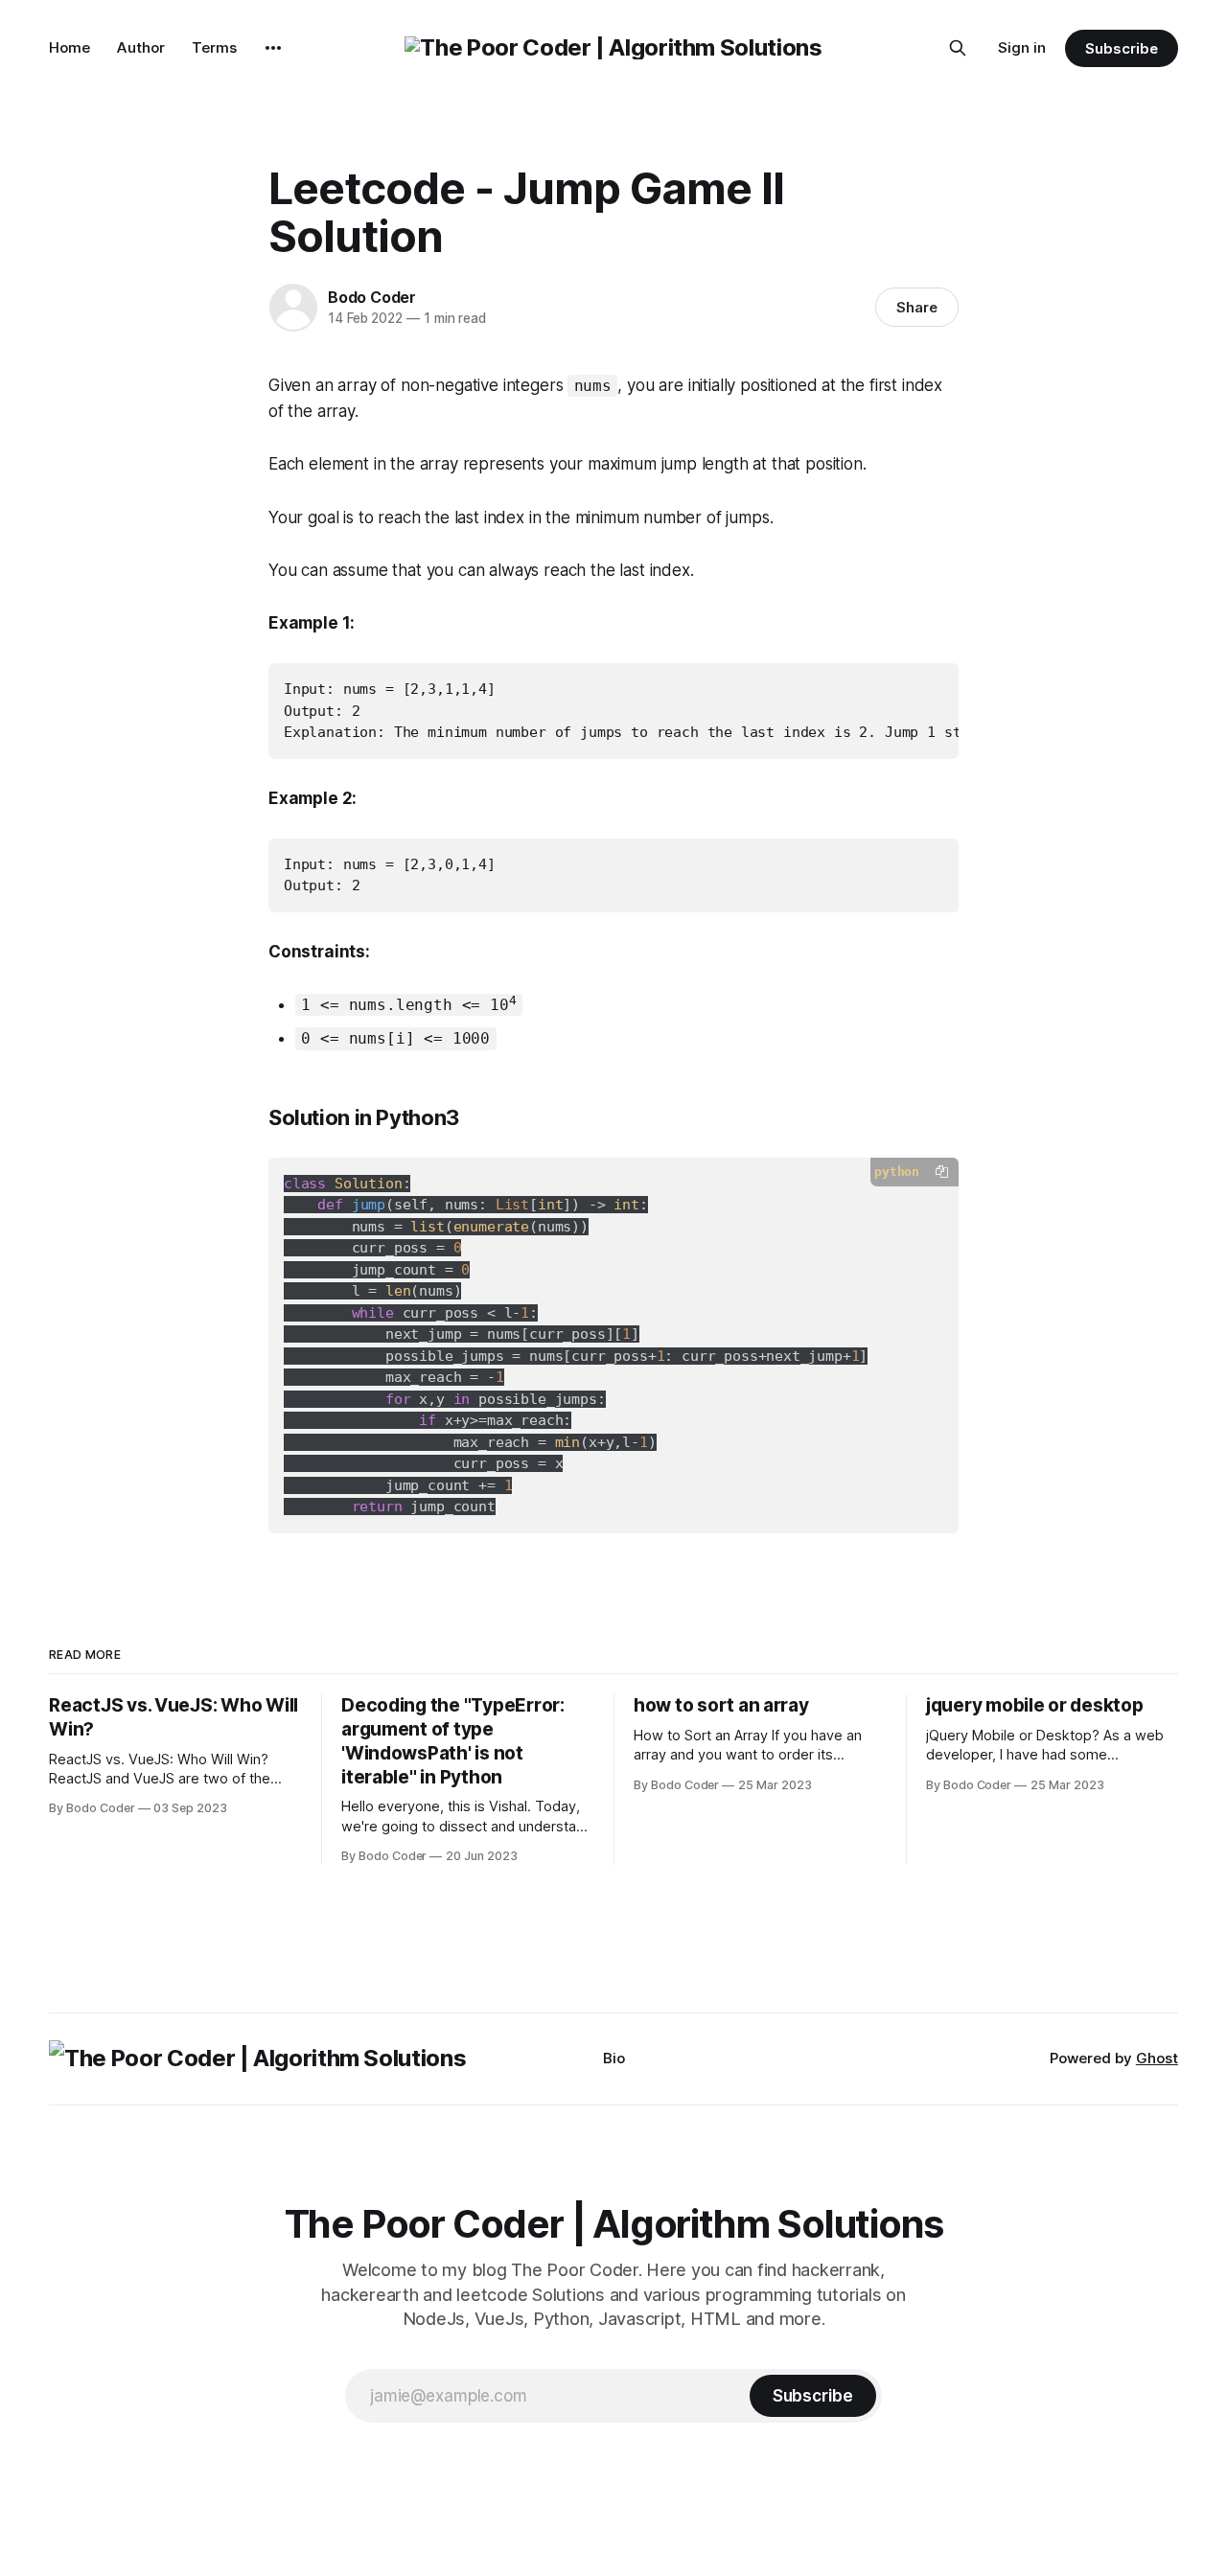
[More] (273, 48)
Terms (214, 47)
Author (141, 47)
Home (69, 47)
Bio (614, 2058)
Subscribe (1121, 48)
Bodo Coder (372, 297)
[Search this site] (958, 48)
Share (917, 307)
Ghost (1157, 2058)
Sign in (1022, 47)
